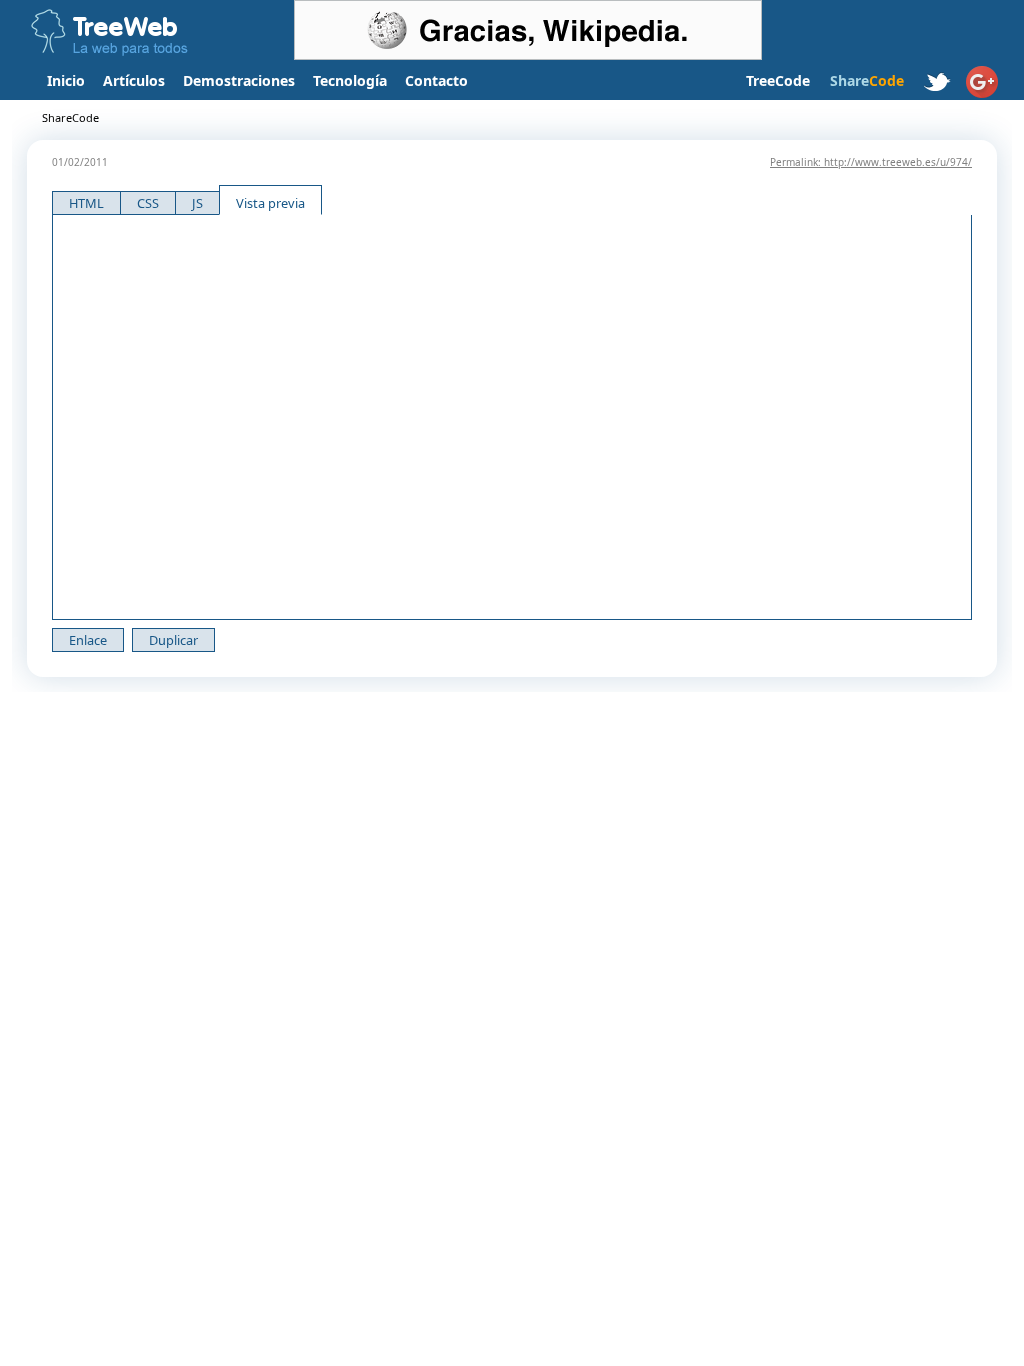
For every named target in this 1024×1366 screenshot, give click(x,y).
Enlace (88, 640)
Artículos (134, 80)
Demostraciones (239, 80)
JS (197, 203)
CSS (148, 203)
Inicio (66, 80)
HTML (86, 203)
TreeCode (778, 80)
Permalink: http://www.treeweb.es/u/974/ (871, 162)
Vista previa (270, 203)
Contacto (436, 80)
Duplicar (173, 640)
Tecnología (350, 80)
